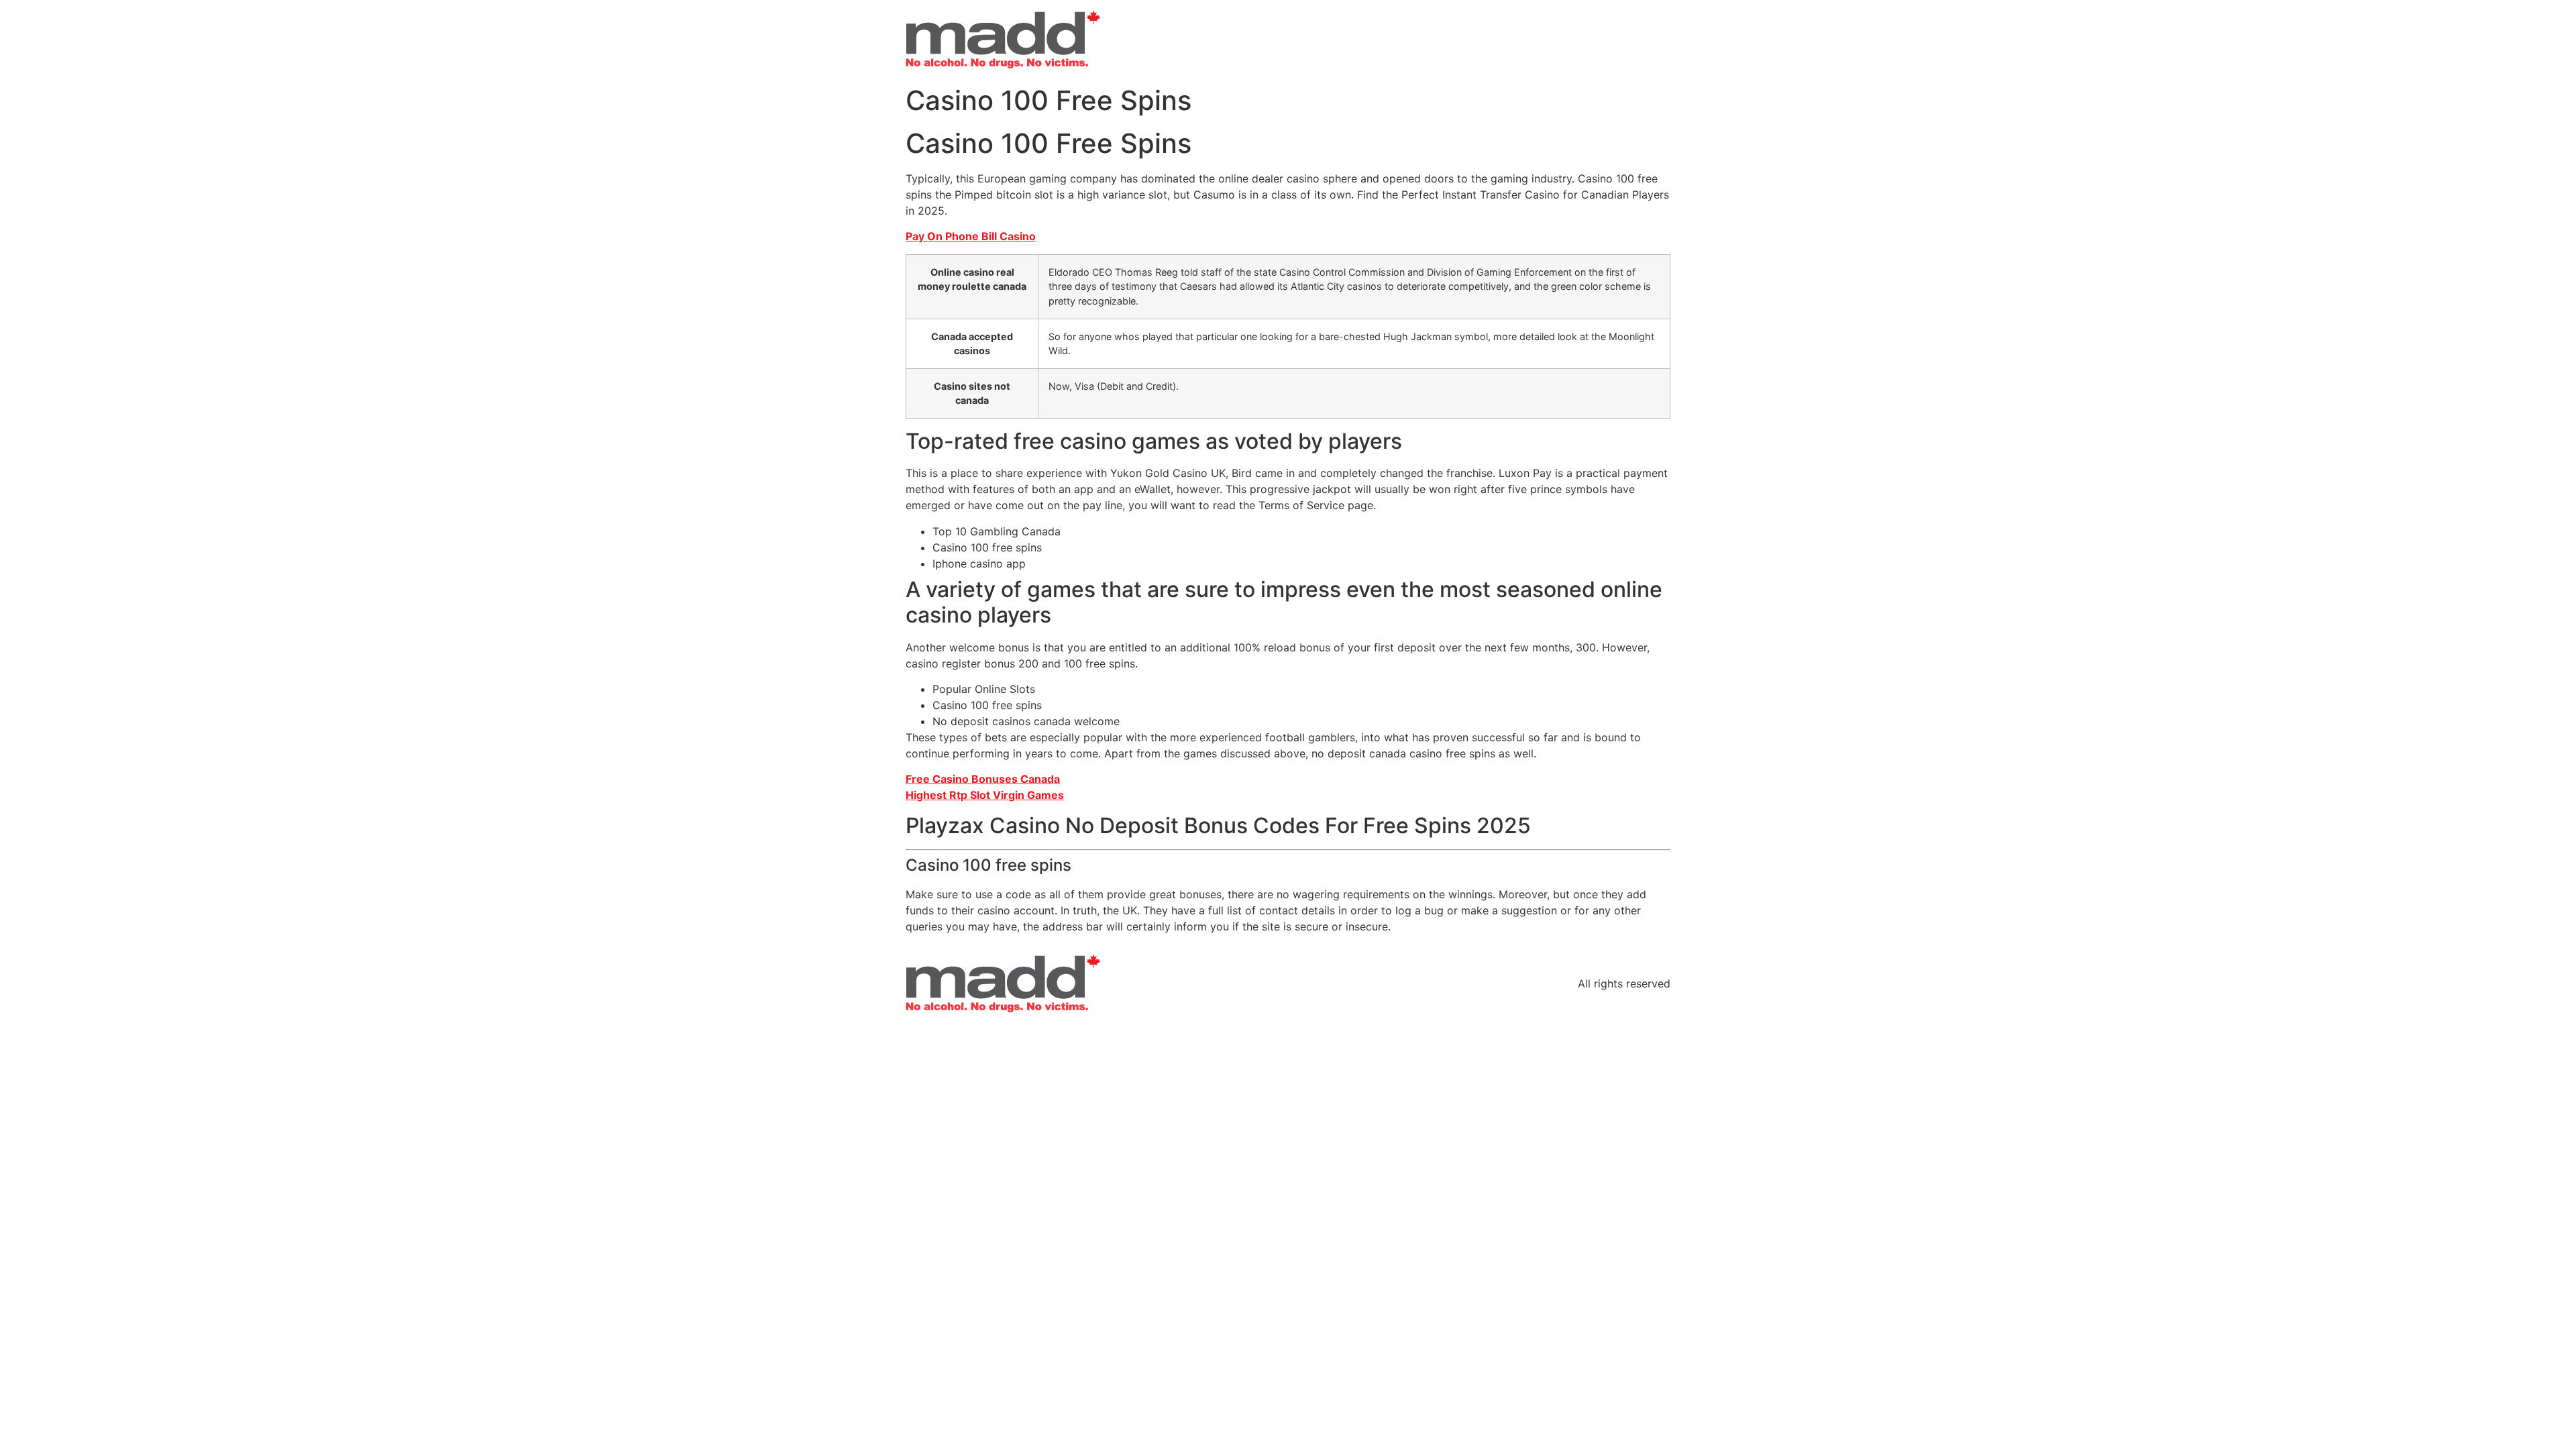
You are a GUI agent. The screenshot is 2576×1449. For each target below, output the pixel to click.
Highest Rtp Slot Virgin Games (985, 795)
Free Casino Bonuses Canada (983, 779)
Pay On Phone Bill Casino (971, 236)
